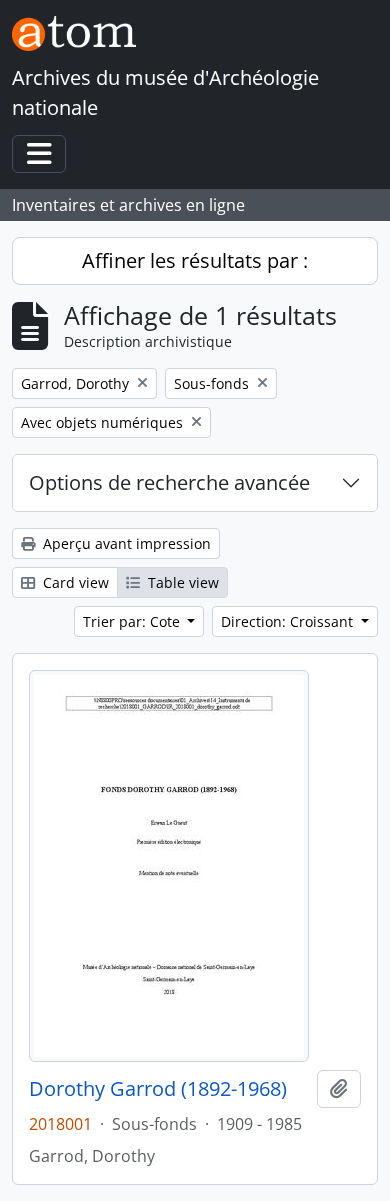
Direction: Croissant (289, 621)
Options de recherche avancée (169, 482)
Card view (74, 582)
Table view (181, 582)
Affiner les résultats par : (195, 260)
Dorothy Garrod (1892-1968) (158, 1089)
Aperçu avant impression (125, 543)
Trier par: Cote (133, 621)
